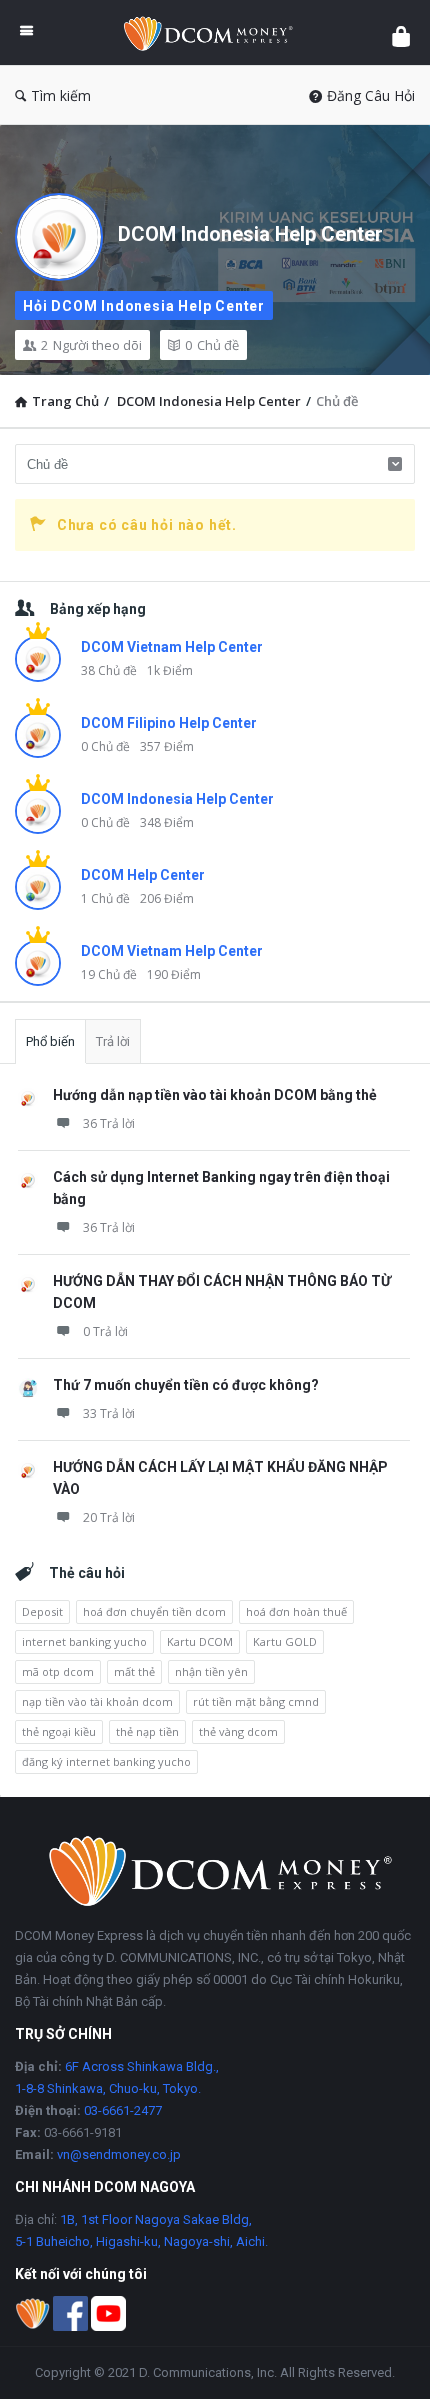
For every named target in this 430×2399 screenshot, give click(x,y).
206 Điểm (167, 898)
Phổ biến (50, 1041)
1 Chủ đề (105, 898)
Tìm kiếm (61, 95)
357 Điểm (167, 746)
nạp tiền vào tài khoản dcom (97, 1701)
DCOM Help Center (143, 875)
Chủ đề (212, 345)
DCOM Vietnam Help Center (172, 647)
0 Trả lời (105, 1331)
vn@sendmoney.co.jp (119, 2154)
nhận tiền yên (211, 1671)
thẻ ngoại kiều (59, 1731)
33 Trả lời (109, 1413)
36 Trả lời (109, 1123)
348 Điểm (167, 822)
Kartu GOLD (285, 1641)
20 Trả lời (109, 1517)
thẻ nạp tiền (147, 1731)
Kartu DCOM (200, 1641)
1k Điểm (170, 670)
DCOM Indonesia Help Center (250, 234)
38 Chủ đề (109, 670)
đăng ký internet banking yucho (106, 1761)
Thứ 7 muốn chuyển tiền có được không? (186, 1385)
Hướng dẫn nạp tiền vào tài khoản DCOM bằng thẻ (215, 1095)
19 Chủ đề (109, 974)
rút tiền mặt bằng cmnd (256, 1701)
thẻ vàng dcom (238, 1731)
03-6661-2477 (123, 2110)
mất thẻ (134, 1671)
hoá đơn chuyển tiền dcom (154, 1611)
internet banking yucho (84, 1641)
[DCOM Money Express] (213, 32)
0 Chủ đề (105, 746)
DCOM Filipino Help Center (169, 723)
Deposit (42, 1611)
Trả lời (113, 1041)
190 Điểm (174, 974)
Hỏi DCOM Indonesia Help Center (144, 306)
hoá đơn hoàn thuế (296, 1611)
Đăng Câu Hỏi (371, 95)
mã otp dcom (58, 1671)
